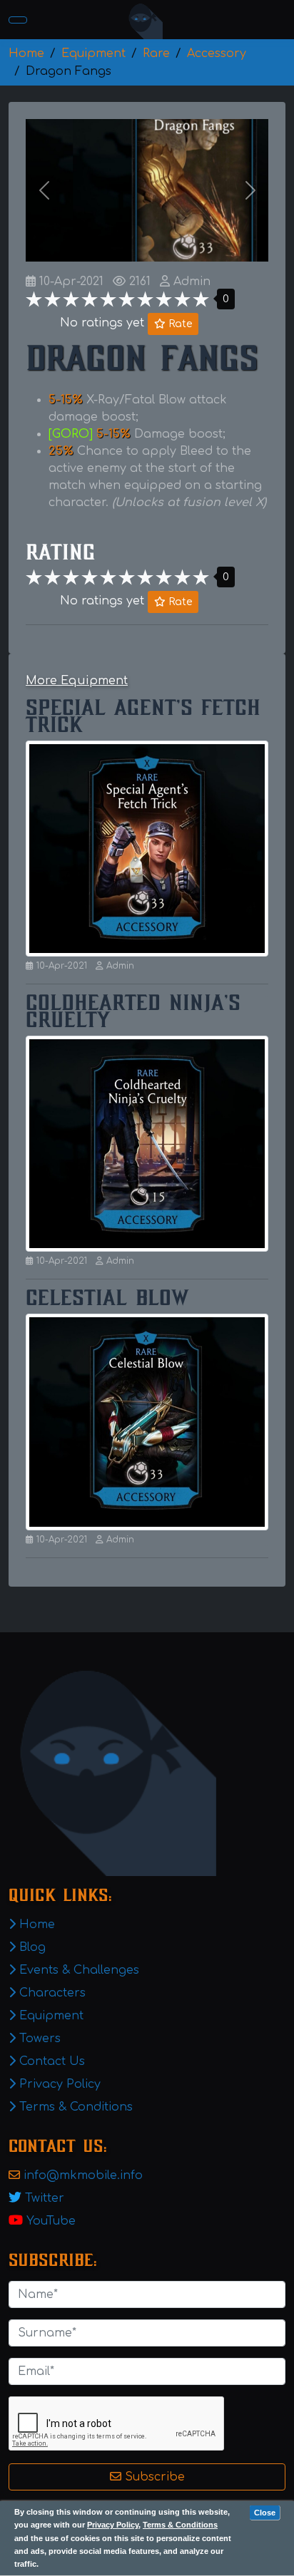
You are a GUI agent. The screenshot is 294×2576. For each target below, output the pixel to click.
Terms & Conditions (180, 2525)
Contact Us (50, 2061)
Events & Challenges (77, 1970)
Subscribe (153, 2477)
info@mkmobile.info (83, 2175)
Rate (179, 324)
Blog (31, 1947)
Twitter (45, 2198)
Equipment (50, 2016)
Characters (51, 1993)
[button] (44, 190)
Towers (38, 2039)
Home (35, 1925)
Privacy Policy (113, 2525)
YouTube (51, 2221)
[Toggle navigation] (18, 20)
